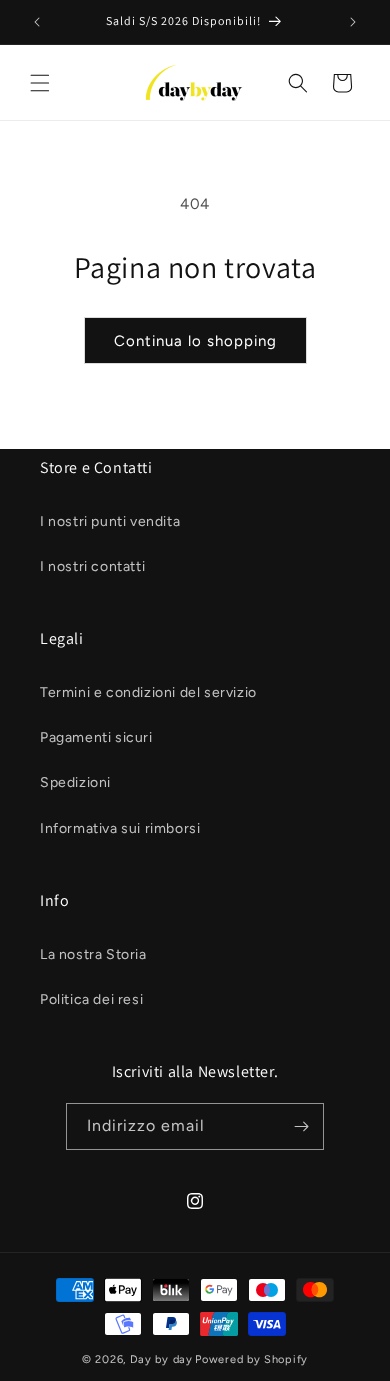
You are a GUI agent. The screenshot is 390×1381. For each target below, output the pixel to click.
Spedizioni (75, 782)
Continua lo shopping (195, 341)
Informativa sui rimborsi (120, 828)
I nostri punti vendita (110, 521)
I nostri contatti (92, 566)
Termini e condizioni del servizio (148, 692)
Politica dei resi (91, 999)
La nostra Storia (93, 954)
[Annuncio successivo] (353, 22)
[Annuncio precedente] (37, 22)
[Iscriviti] (301, 1126)
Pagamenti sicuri (96, 737)
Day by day (161, 1359)
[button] (40, 83)
